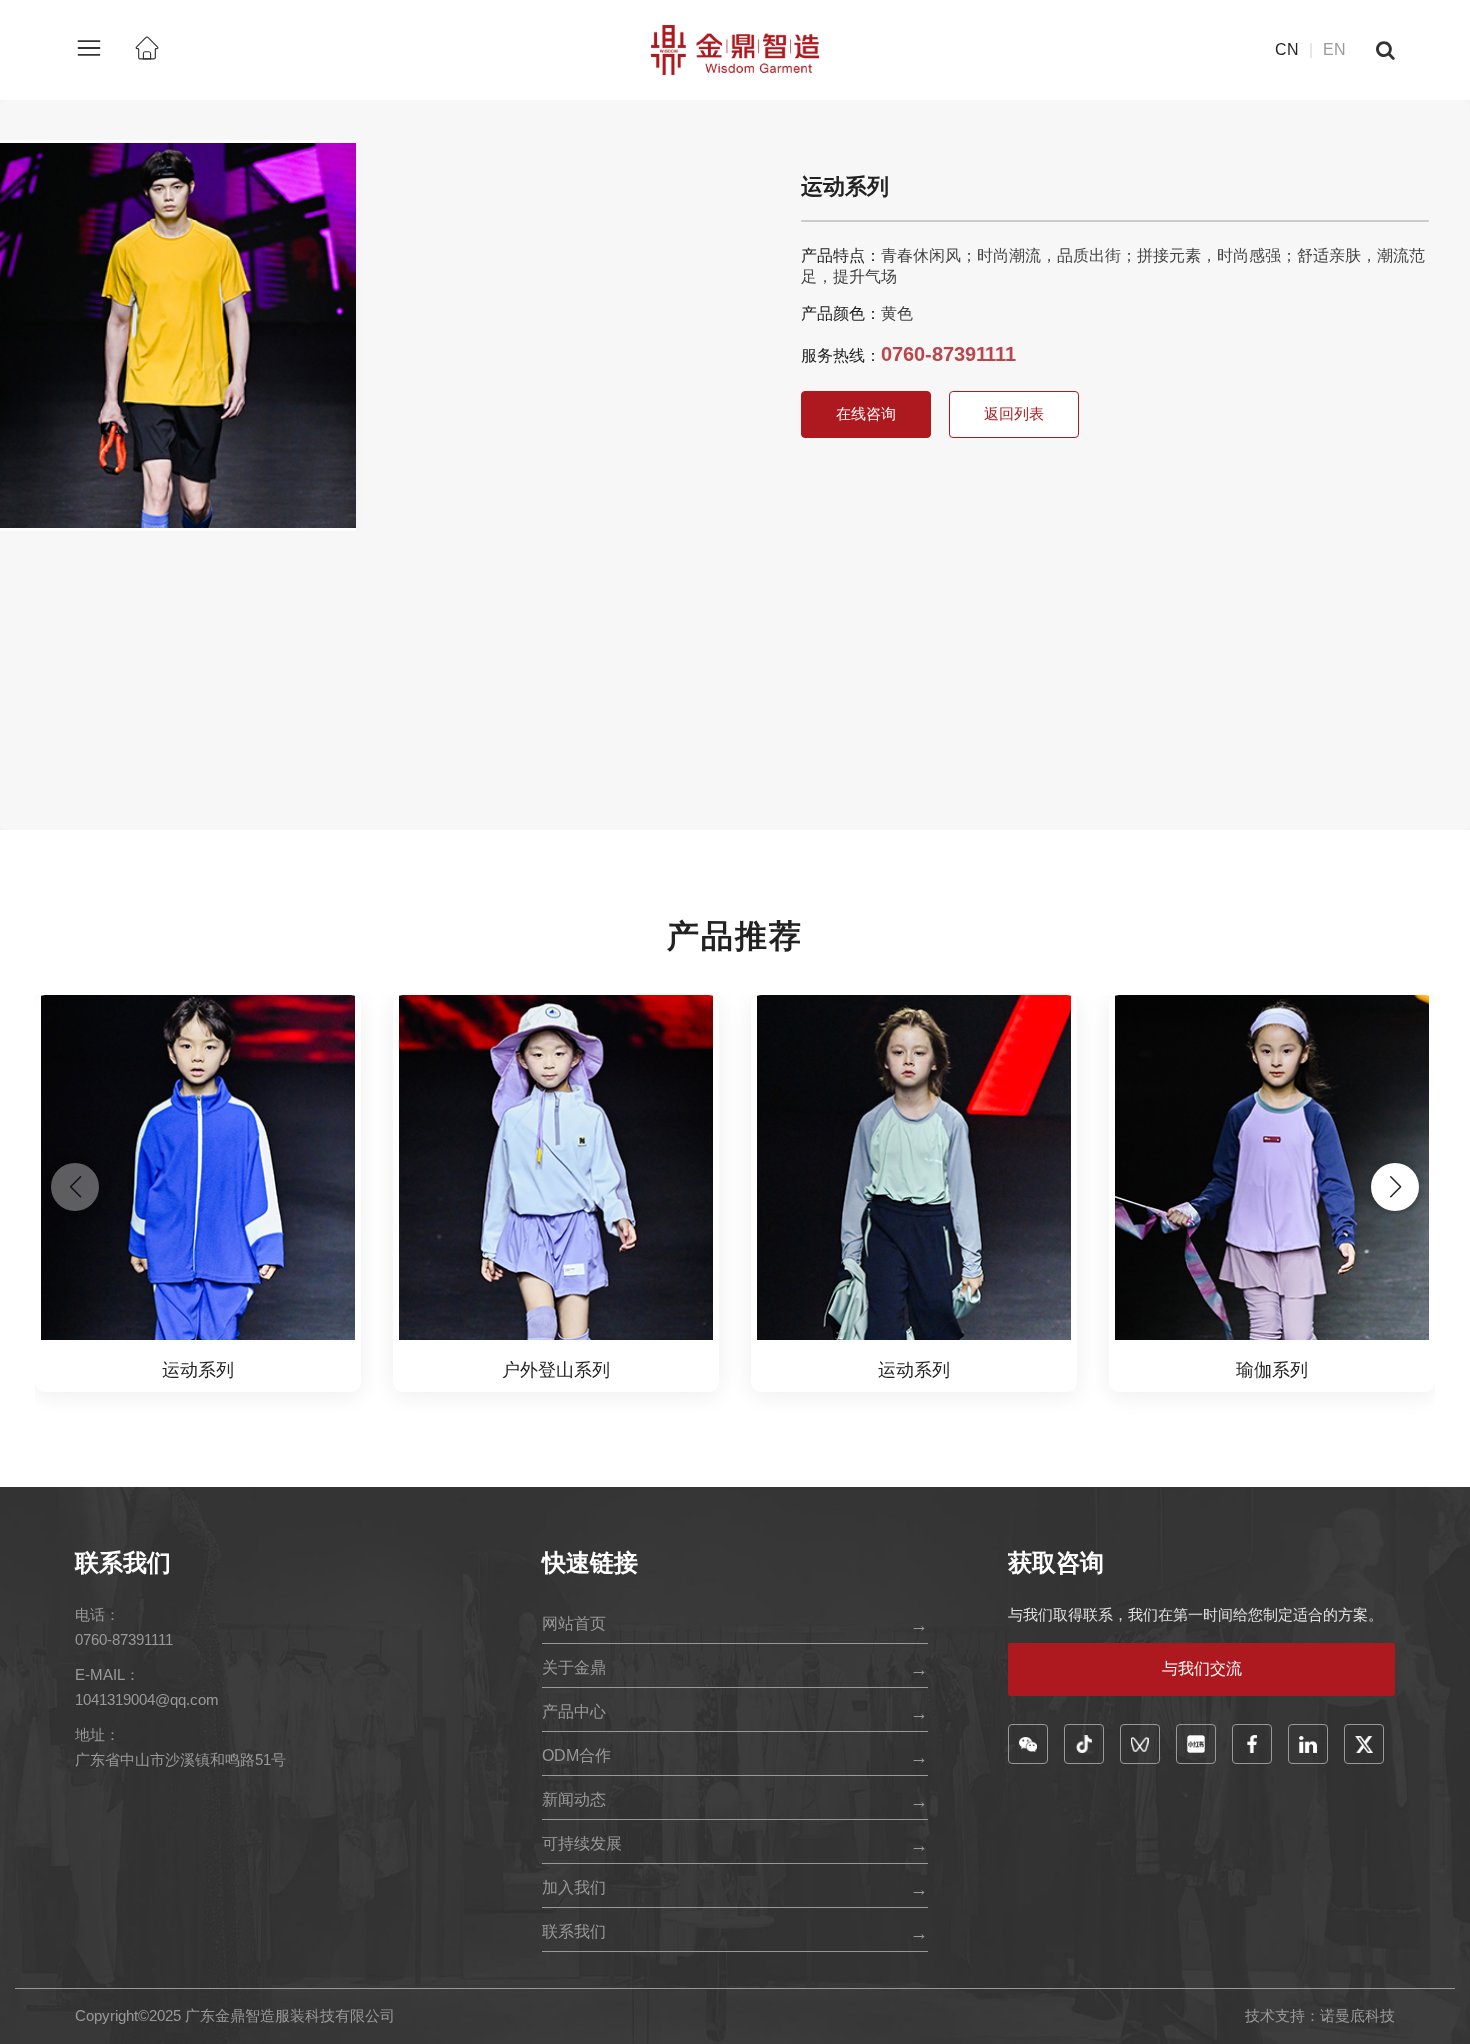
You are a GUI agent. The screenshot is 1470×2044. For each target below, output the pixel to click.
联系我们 (574, 1931)
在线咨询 (866, 413)
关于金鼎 (574, 1667)
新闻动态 (574, 1799)
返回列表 (1014, 413)
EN (1334, 49)
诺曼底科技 (1357, 2015)
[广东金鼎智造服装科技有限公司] (147, 50)
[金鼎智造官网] (735, 48)
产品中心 (574, 1711)
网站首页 (574, 1623)
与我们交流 (1202, 1668)
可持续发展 (582, 1843)
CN (1287, 49)
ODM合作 (576, 1755)
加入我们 (574, 1887)
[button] (1395, 1187)
